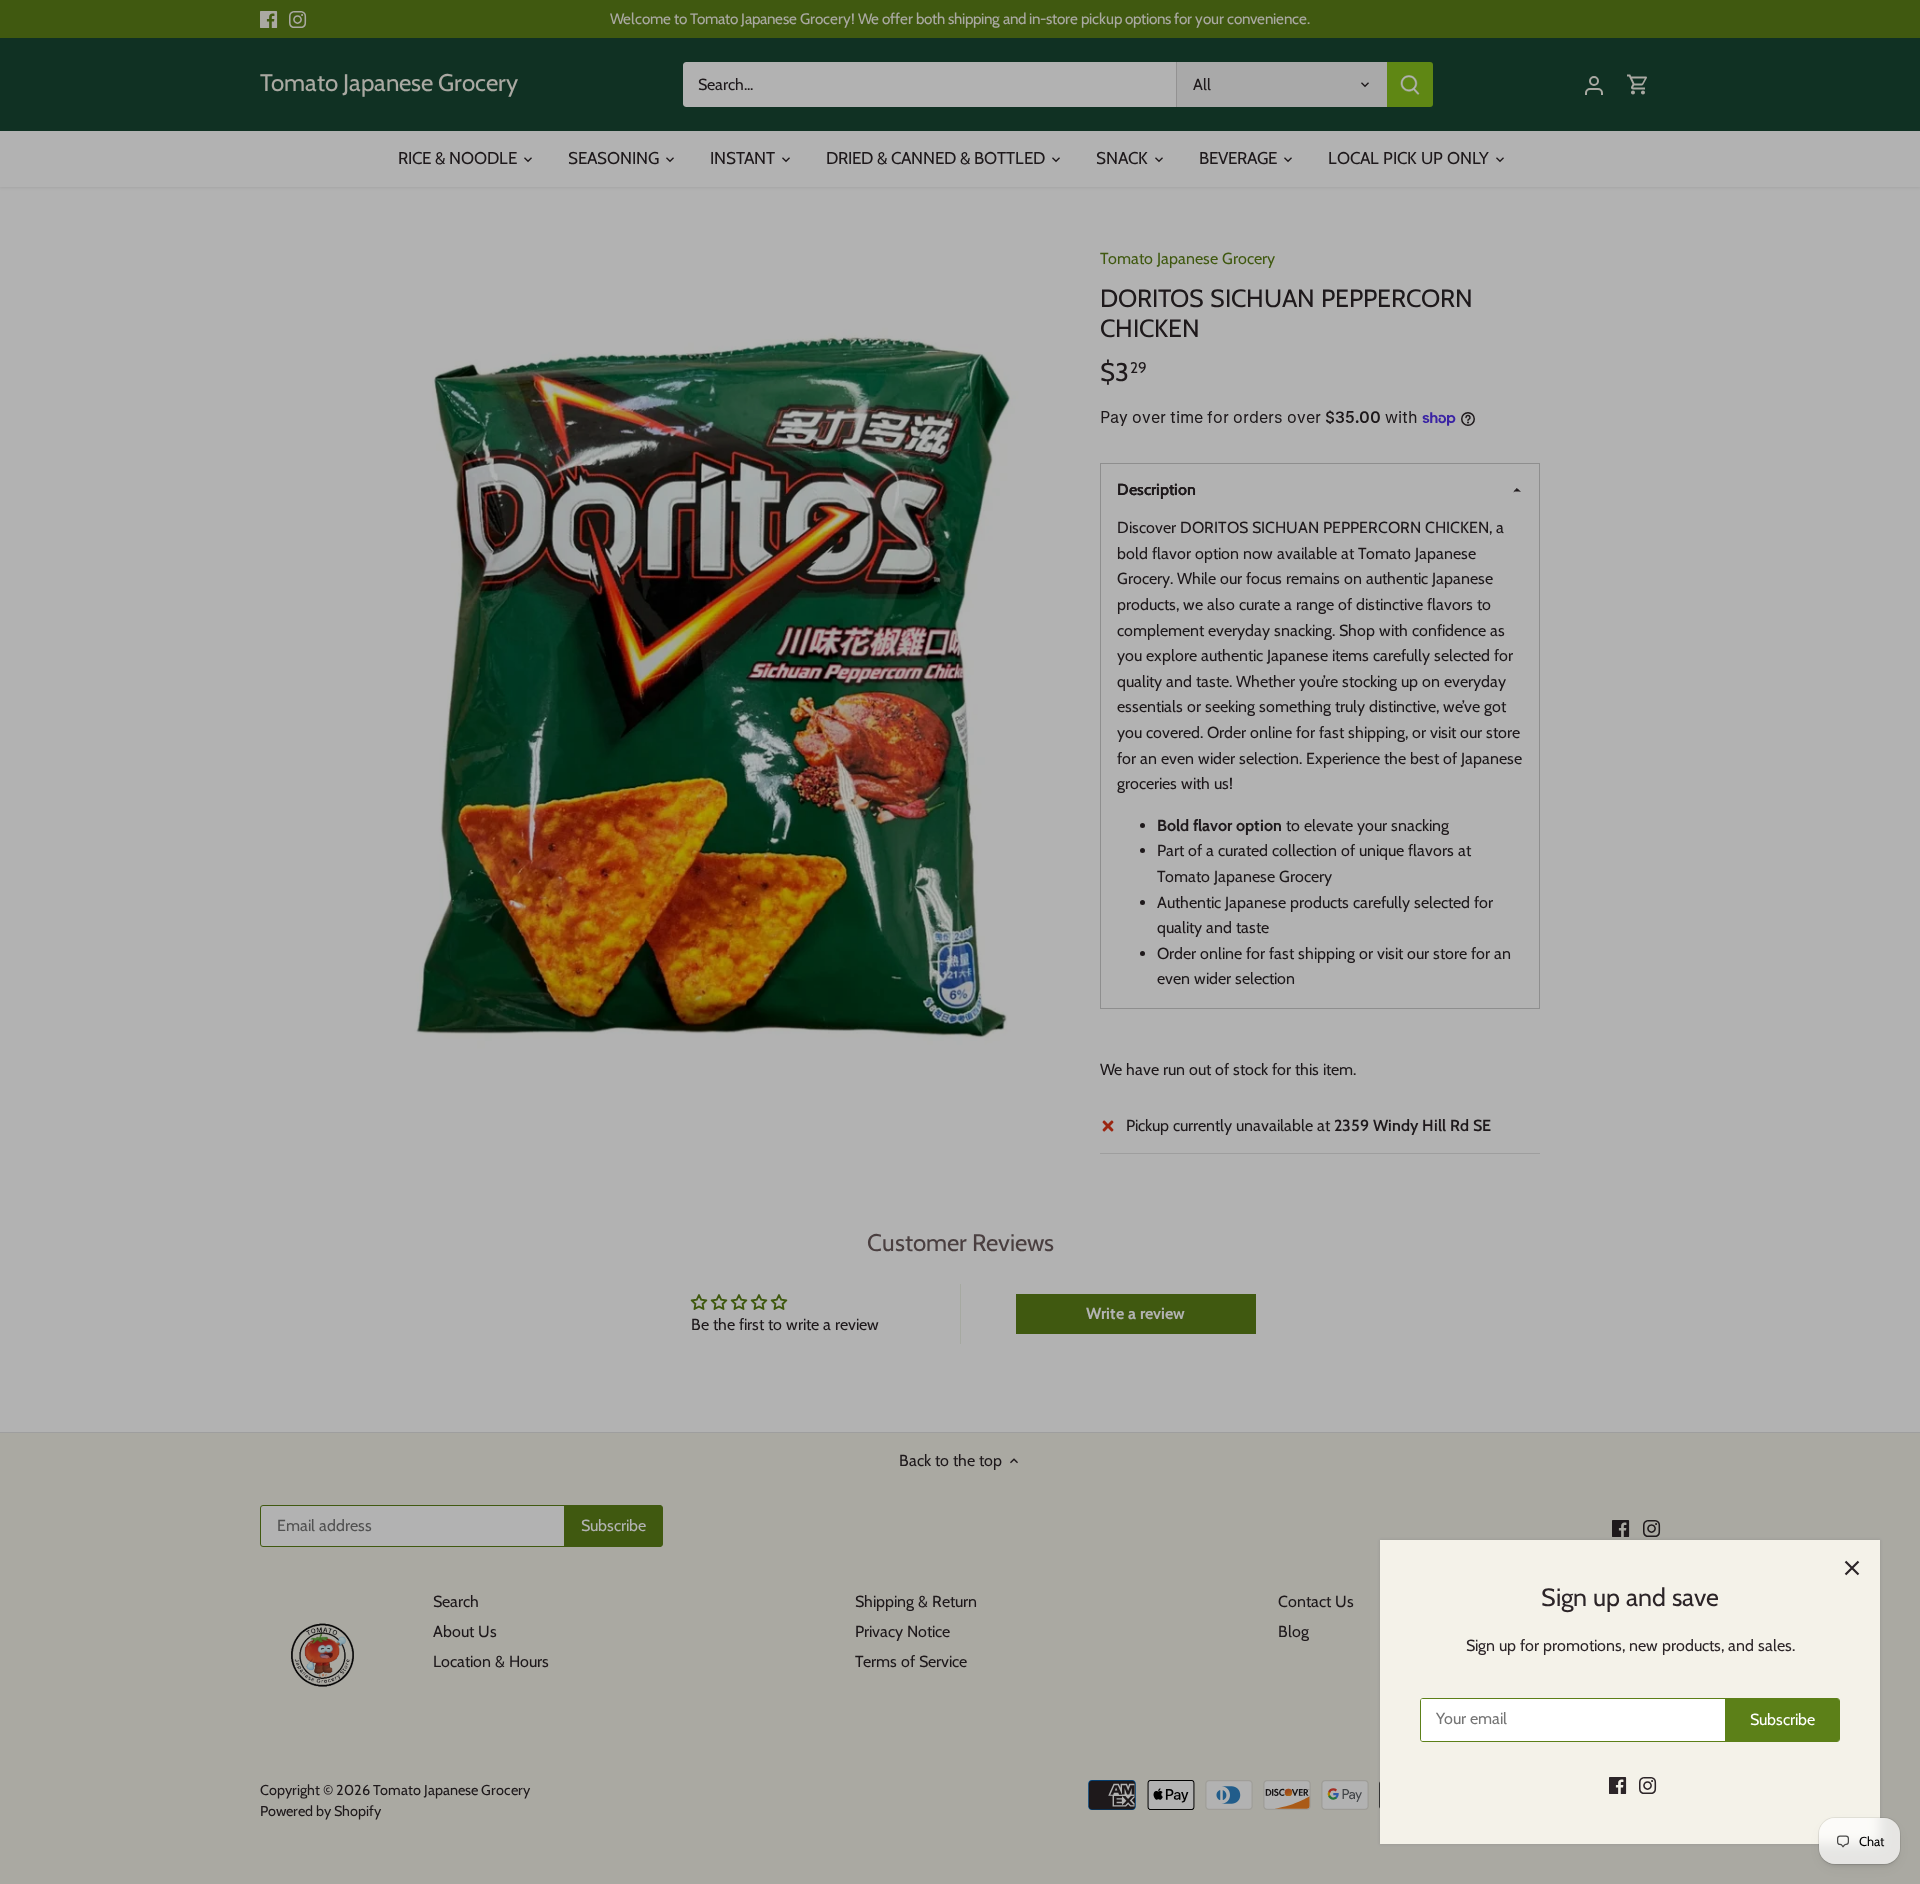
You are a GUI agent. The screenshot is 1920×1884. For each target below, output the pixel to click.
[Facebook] (1617, 1785)
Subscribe (1782, 1719)
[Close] (1852, 1568)
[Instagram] (1647, 1785)
